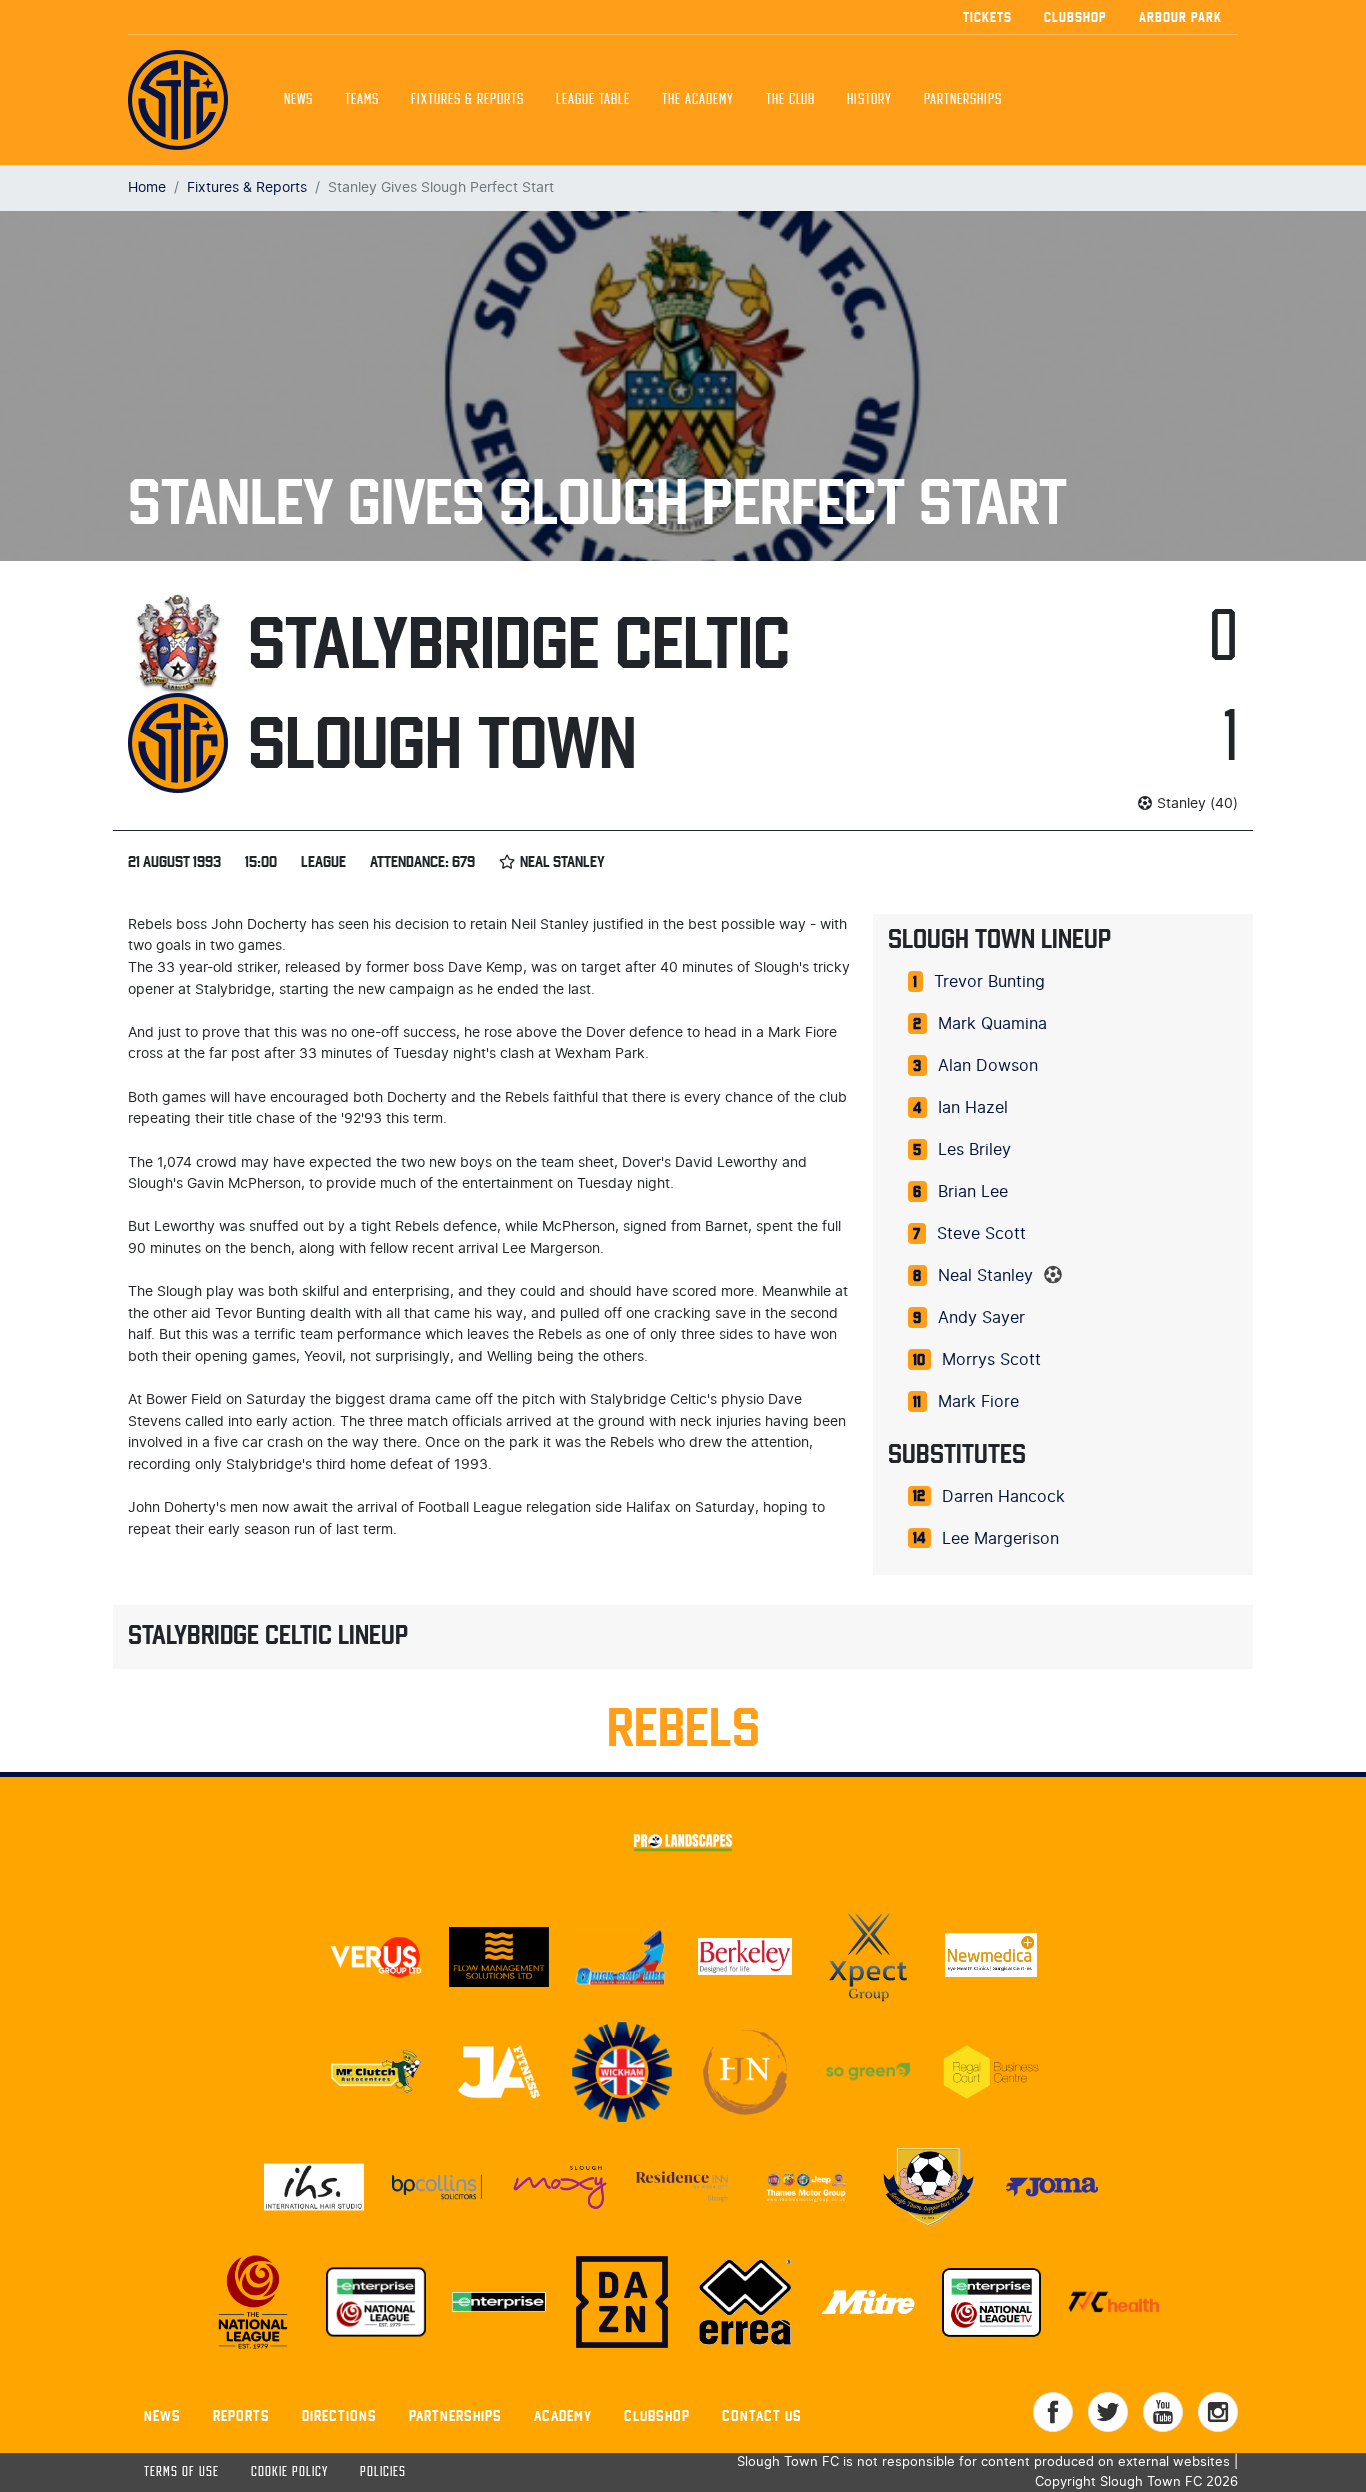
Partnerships (455, 2415)
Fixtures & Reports (467, 100)
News (298, 100)
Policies (383, 2472)
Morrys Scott (991, 1360)
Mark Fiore (978, 1402)
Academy (563, 2415)
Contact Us (762, 2415)
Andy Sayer (981, 1318)
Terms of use (181, 2472)
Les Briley (974, 1150)
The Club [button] (790, 100)
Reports (241, 2415)
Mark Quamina (992, 1024)
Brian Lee (973, 1192)
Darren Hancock (1003, 1497)
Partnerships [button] (963, 100)
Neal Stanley (985, 1276)
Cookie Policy (289, 2472)
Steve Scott (981, 1234)
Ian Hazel (973, 1108)
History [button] (869, 100)
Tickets (987, 17)
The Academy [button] (698, 100)
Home (147, 187)
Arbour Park (1180, 17)
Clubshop (1075, 17)
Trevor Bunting (989, 982)
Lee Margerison (1000, 1539)
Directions (339, 2415)
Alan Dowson (988, 1066)
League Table (593, 100)
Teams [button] (362, 100)
